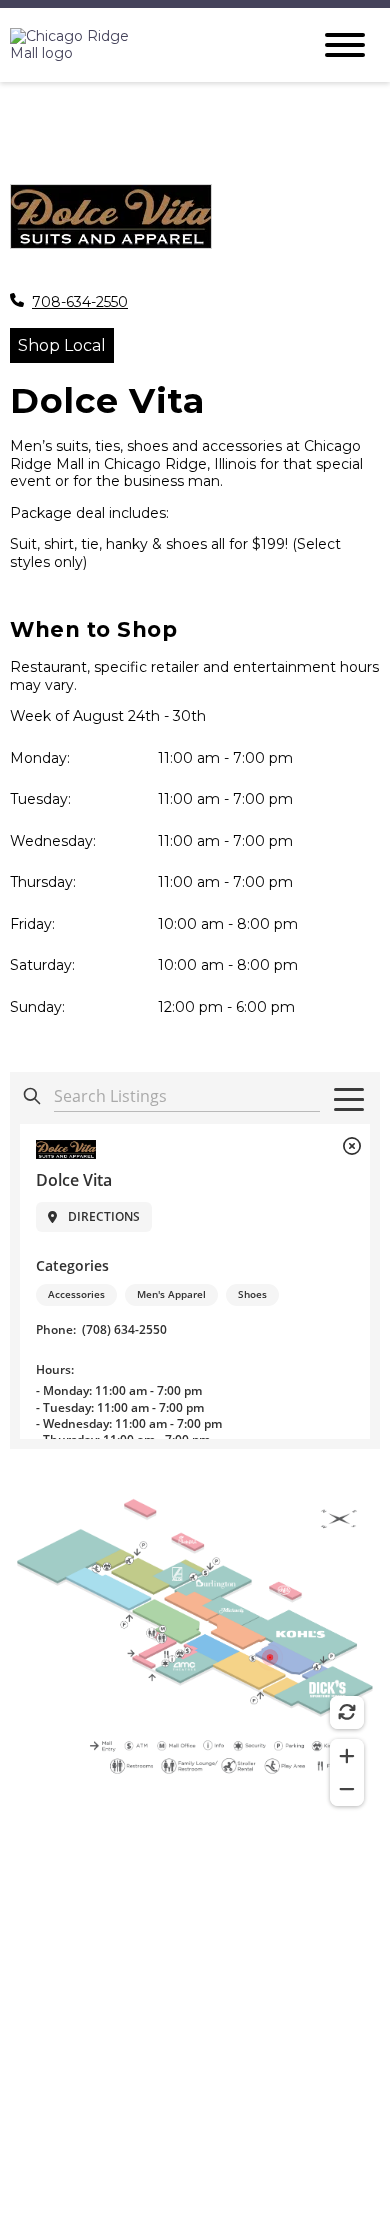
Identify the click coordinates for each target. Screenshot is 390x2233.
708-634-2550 (80, 302)
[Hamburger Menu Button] (345, 45)
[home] (145, 45)
